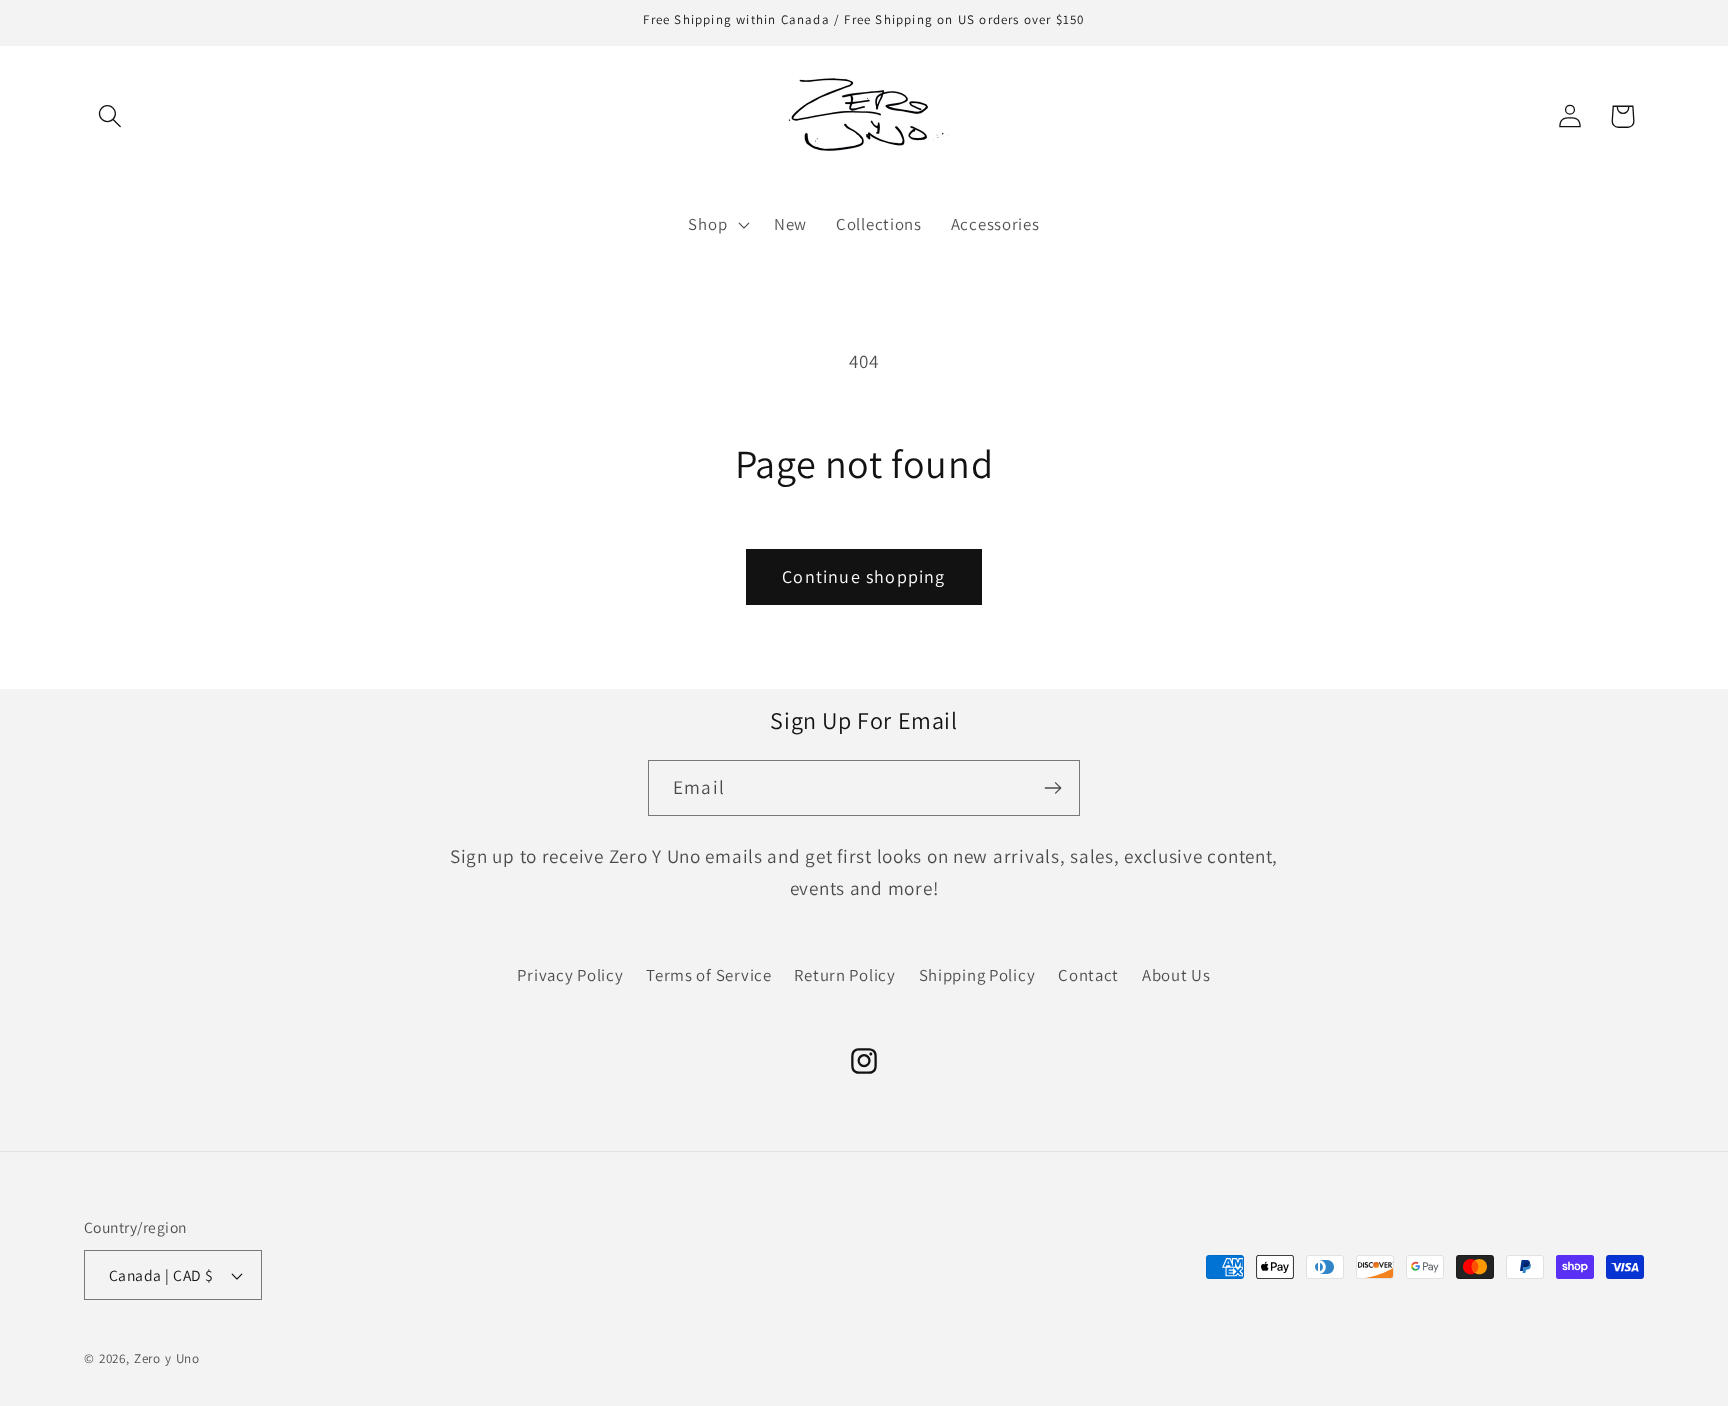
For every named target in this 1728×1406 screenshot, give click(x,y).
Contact (1088, 975)
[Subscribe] (1052, 788)
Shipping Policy (977, 975)
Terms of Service (709, 975)
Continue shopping (863, 576)
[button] (110, 116)
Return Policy (844, 975)
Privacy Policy (570, 975)
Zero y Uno (167, 1358)
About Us (1176, 975)
